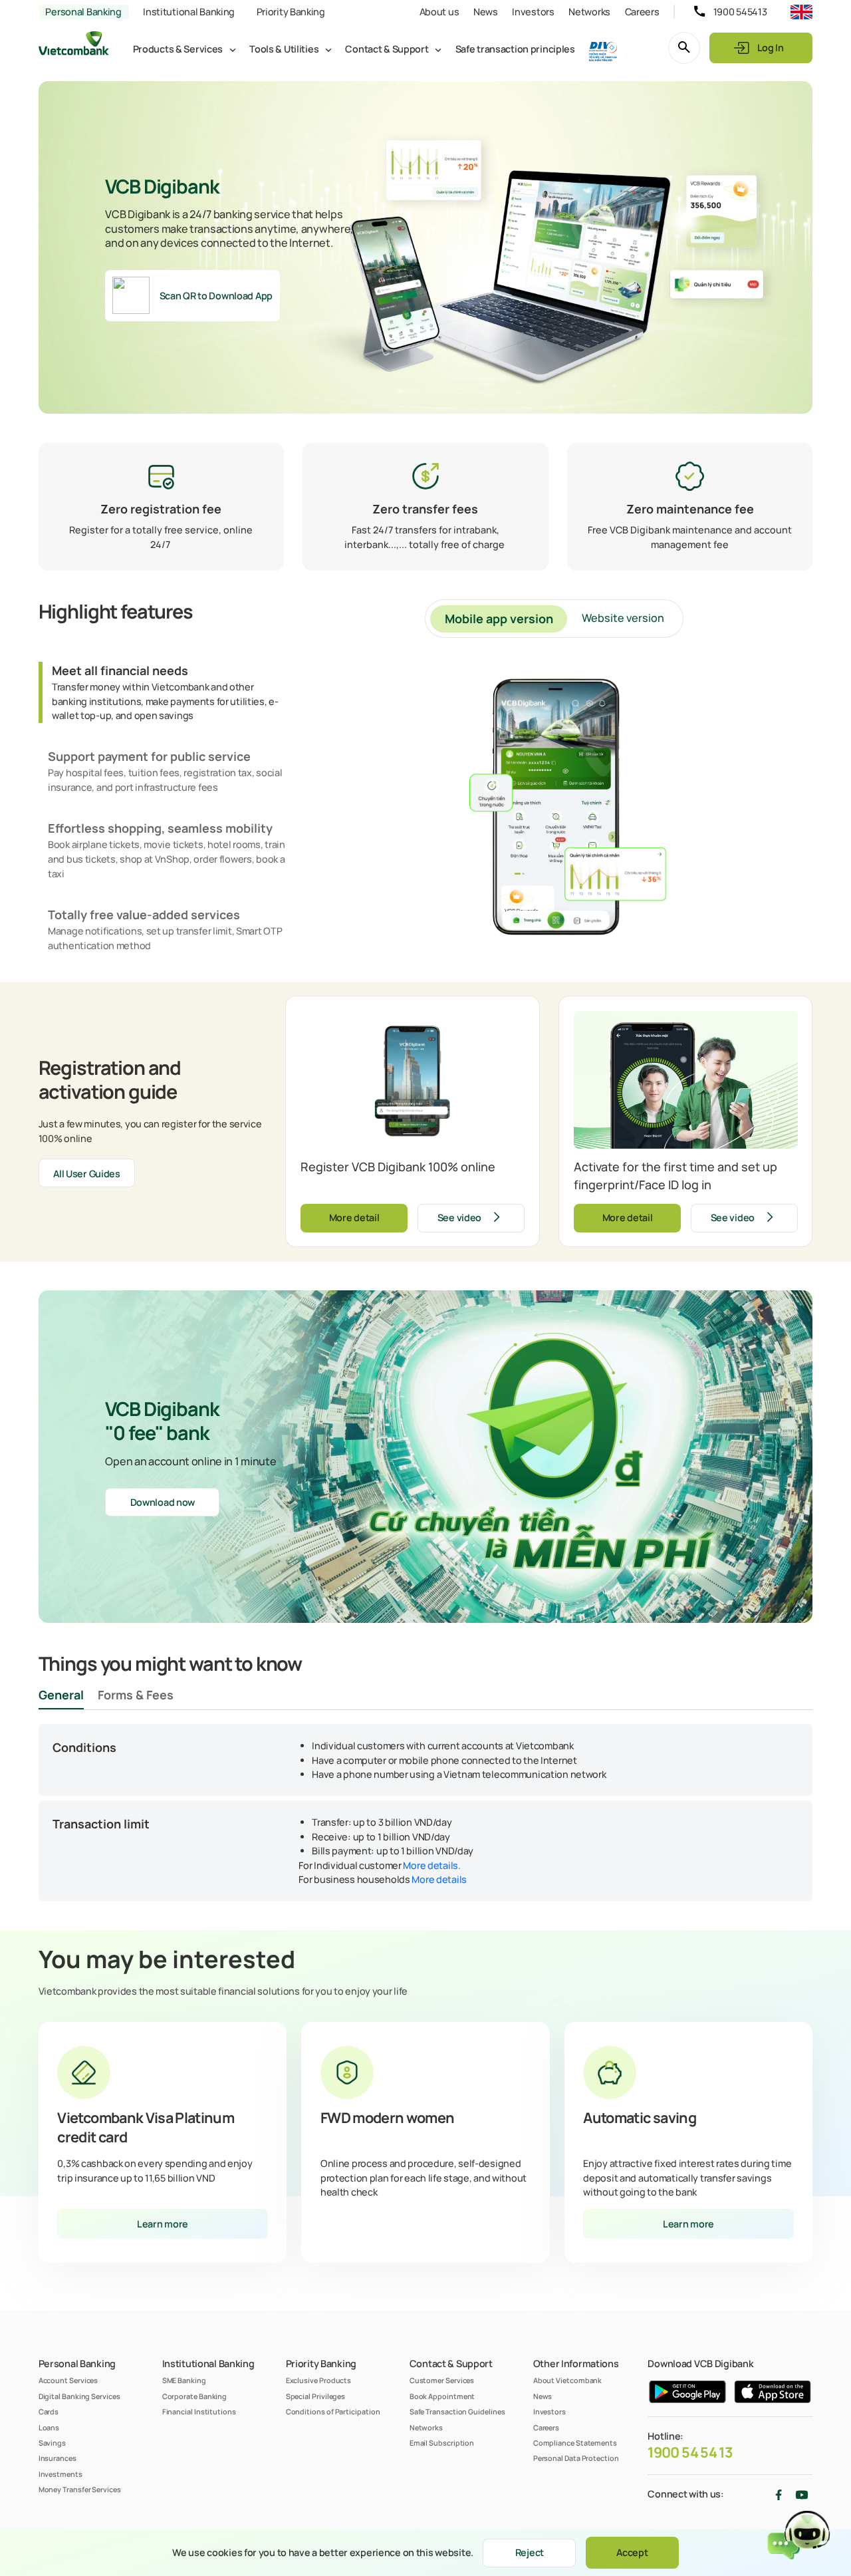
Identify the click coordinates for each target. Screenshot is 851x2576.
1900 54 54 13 (690, 2452)
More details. (431, 1865)
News (486, 12)
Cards (49, 2411)
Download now (163, 1502)
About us (439, 12)
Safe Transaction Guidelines (457, 2411)
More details (439, 1879)
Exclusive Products (319, 2380)
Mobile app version (499, 619)
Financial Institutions (199, 2411)
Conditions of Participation (333, 2411)
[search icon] (684, 48)
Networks (589, 12)
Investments (61, 2474)
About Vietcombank (568, 2380)
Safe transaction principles (515, 49)
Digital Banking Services (79, 2396)
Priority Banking (291, 12)
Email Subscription (442, 2443)
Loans (49, 2427)
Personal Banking (83, 12)
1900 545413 (740, 12)
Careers (642, 12)
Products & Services (178, 49)
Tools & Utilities (284, 49)
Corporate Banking (195, 2396)
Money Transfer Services (80, 2489)
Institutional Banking (189, 12)
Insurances (58, 2458)
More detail (354, 1217)
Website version (623, 618)
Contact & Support (387, 49)
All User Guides (87, 1174)
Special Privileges (316, 2396)
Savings (52, 2443)
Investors (533, 12)
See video (459, 1217)
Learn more (163, 2224)
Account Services (68, 2380)
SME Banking (184, 2380)
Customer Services (442, 2380)
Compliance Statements (575, 2443)
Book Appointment (442, 2396)
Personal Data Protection (576, 2458)
